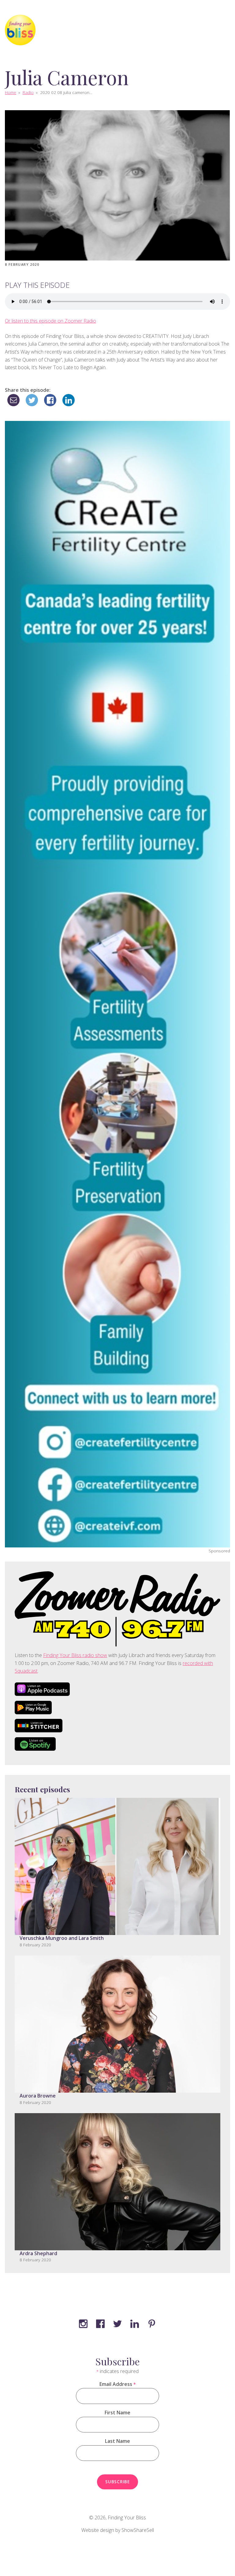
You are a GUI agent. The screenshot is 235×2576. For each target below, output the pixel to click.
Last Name (117, 2441)
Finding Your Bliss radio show (75, 1655)
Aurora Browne (38, 2096)
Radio (28, 92)
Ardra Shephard (38, 2253)
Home (11, 92)
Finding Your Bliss (127, 2518)
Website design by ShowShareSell (118, 2530)
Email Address (117, 2384)
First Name (117, 2413)
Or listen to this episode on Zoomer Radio (50, 321)
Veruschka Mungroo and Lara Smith (62, 1938)
